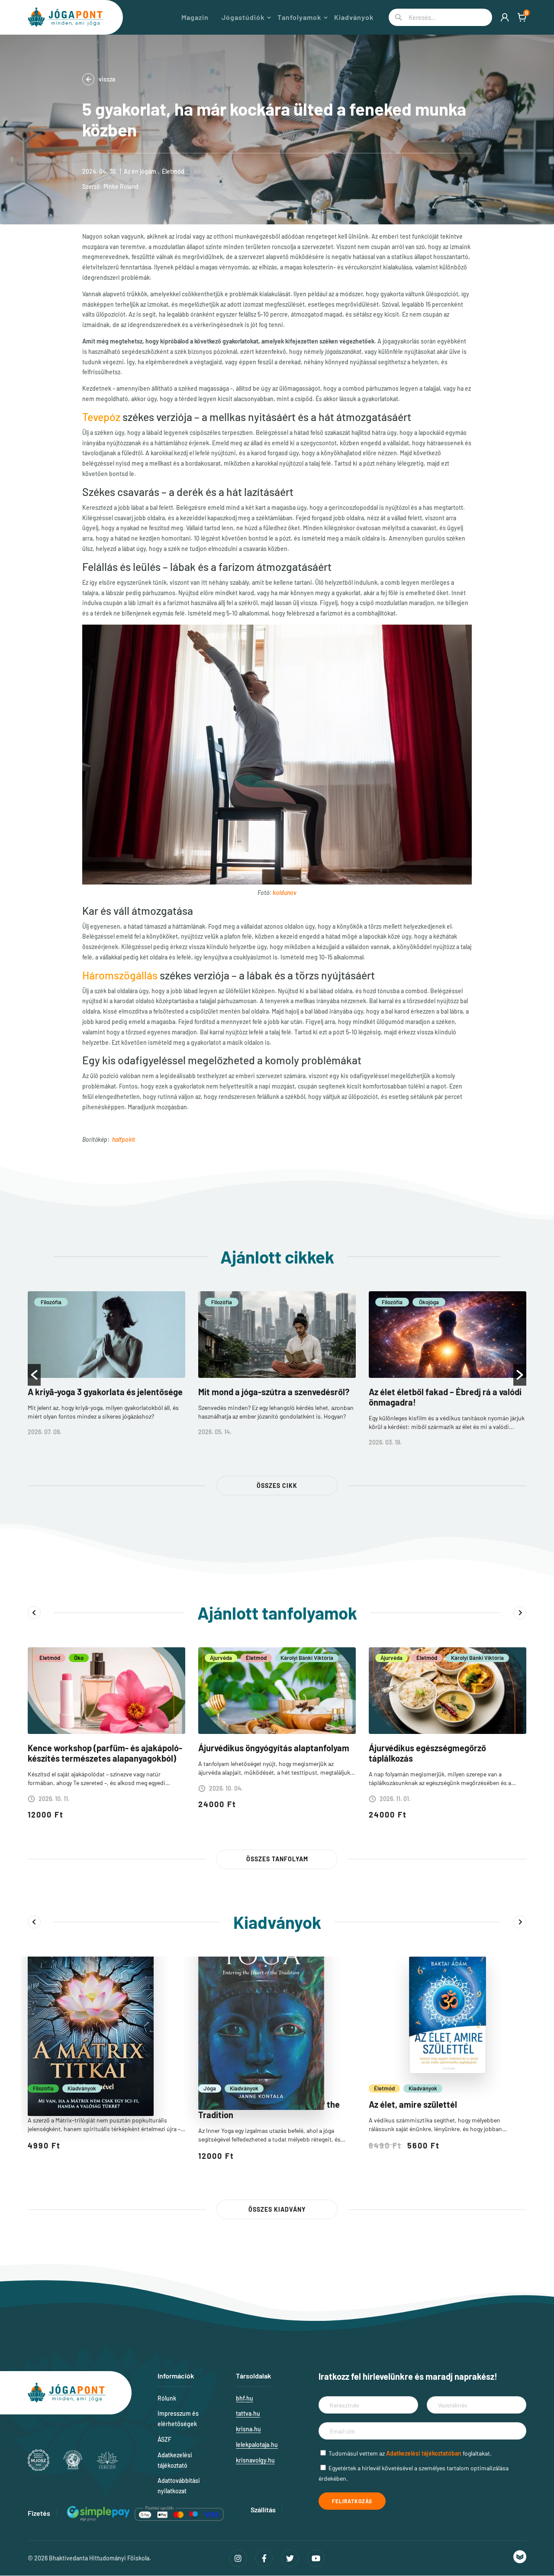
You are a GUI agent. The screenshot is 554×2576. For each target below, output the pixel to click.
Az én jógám (140, 171)
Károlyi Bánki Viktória (307, 1658)
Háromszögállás (120, 975)
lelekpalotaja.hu (257, 2445)
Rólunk (167, 2398)
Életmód (173, 171)
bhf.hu (245, 2398)
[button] (34, 1375)
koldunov (285, 893)
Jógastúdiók (243, 17)
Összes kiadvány (277, 2209)
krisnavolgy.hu (255, 2460)
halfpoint (124, 1139)
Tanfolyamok (299, 17)
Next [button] (520, 1613)
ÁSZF (164, 2439)
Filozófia (51, 1302)
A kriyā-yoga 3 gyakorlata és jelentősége (105, 1392)
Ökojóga (429, 1302)
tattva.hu (248, 2413)
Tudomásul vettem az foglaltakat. (410, 2453)
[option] (106, 1370)
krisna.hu (248, 2429)
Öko (79, 1658)
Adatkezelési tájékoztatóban (424, 2453)
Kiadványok (354, 17)
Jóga (210, 2088)
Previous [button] (34, 1613)
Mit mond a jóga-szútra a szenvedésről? (274, 1392)
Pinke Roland (121, 186)
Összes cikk (277, 1486)
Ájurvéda (221, 1658)
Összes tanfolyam (277, 1859)
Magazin (195, 17)
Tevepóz (101, 417)
